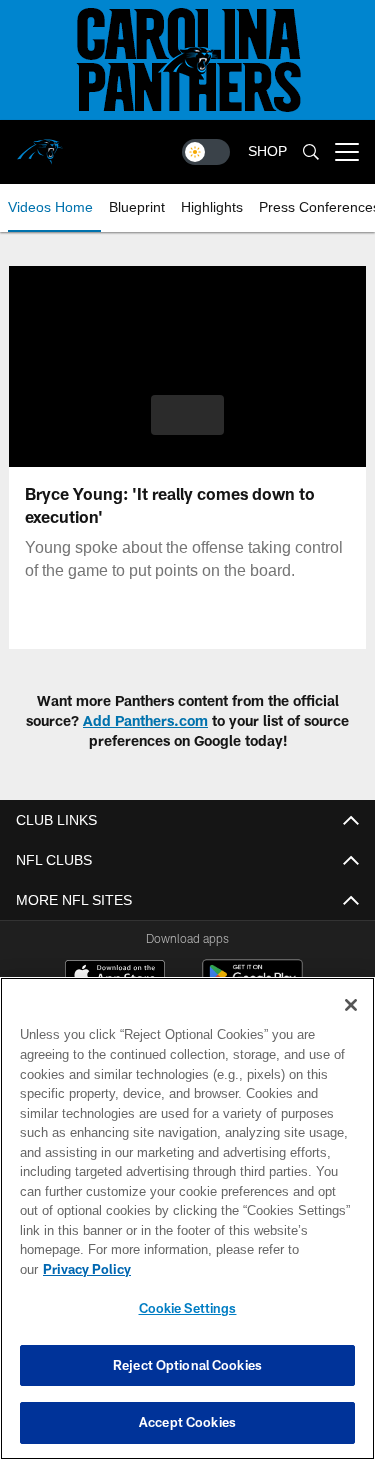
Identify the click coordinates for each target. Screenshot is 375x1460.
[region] (187, 1228)
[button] (187, 415)
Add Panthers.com (145, 720)
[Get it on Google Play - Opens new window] (252, 984)
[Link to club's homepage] (40, 144)
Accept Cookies (187, 1422)
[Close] (351, 1025)
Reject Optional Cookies (187, 1365)
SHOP (267, 151)
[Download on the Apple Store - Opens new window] (115, 977)
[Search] (311, 152)
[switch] (206, 152)
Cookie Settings (188, 1308)
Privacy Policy (241, 1269)
